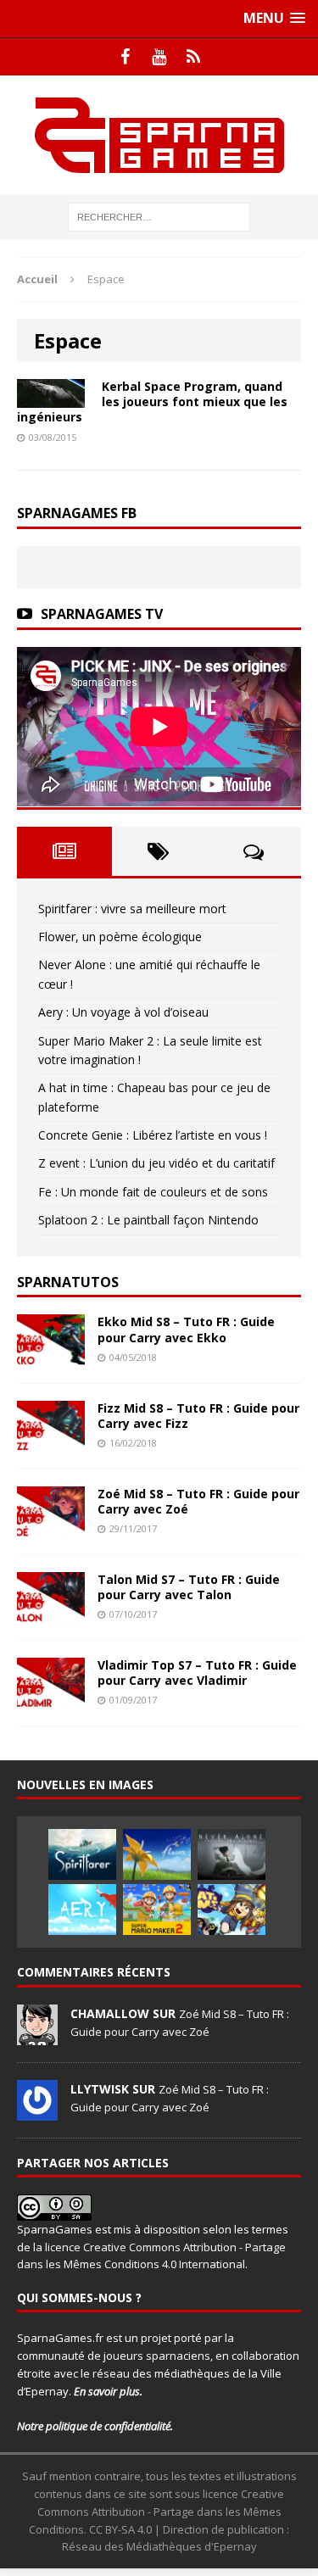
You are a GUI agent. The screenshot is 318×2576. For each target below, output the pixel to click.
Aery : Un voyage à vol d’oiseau (123, 1012)
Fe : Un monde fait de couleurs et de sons (153, 1192)
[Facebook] (126, 57)
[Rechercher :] (159, 216)
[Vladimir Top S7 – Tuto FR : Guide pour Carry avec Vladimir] (51, 1699)
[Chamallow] (37, 2036)
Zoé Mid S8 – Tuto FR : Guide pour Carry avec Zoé (198, 1501)
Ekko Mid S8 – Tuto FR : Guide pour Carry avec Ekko (186, 1329)
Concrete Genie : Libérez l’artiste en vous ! (153, 1135)
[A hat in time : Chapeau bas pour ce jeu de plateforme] (232, 1910)
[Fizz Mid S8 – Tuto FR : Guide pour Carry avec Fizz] (51, 1441)
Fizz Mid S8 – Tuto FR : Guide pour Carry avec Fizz (198, 1416)
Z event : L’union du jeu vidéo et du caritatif (156, 1163)
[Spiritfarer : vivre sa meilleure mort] (82, 1854)
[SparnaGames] (159, 135)
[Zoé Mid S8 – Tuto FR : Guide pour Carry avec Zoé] (51, 1527)
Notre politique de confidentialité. (95, 2426)
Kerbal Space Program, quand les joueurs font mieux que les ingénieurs (152, 401)
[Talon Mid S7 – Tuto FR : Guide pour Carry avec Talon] (51, 1613)
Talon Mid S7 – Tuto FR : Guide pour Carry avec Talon (189, 1587)
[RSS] (193, 57)
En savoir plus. (108, 2391)
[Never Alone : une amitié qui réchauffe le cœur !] (232, 1854)
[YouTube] (159, 57)
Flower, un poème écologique (120, 937)
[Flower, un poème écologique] (157, 1854)
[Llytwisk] (37, 2111)
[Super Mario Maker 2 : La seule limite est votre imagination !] (157, 1910)
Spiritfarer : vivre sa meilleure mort (132, 909)
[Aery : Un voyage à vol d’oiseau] (82, 1910)
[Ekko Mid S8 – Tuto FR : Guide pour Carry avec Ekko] (51, 1355)
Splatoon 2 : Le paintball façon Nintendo (148, 1220)
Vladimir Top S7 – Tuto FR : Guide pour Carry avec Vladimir (197, 1673)
